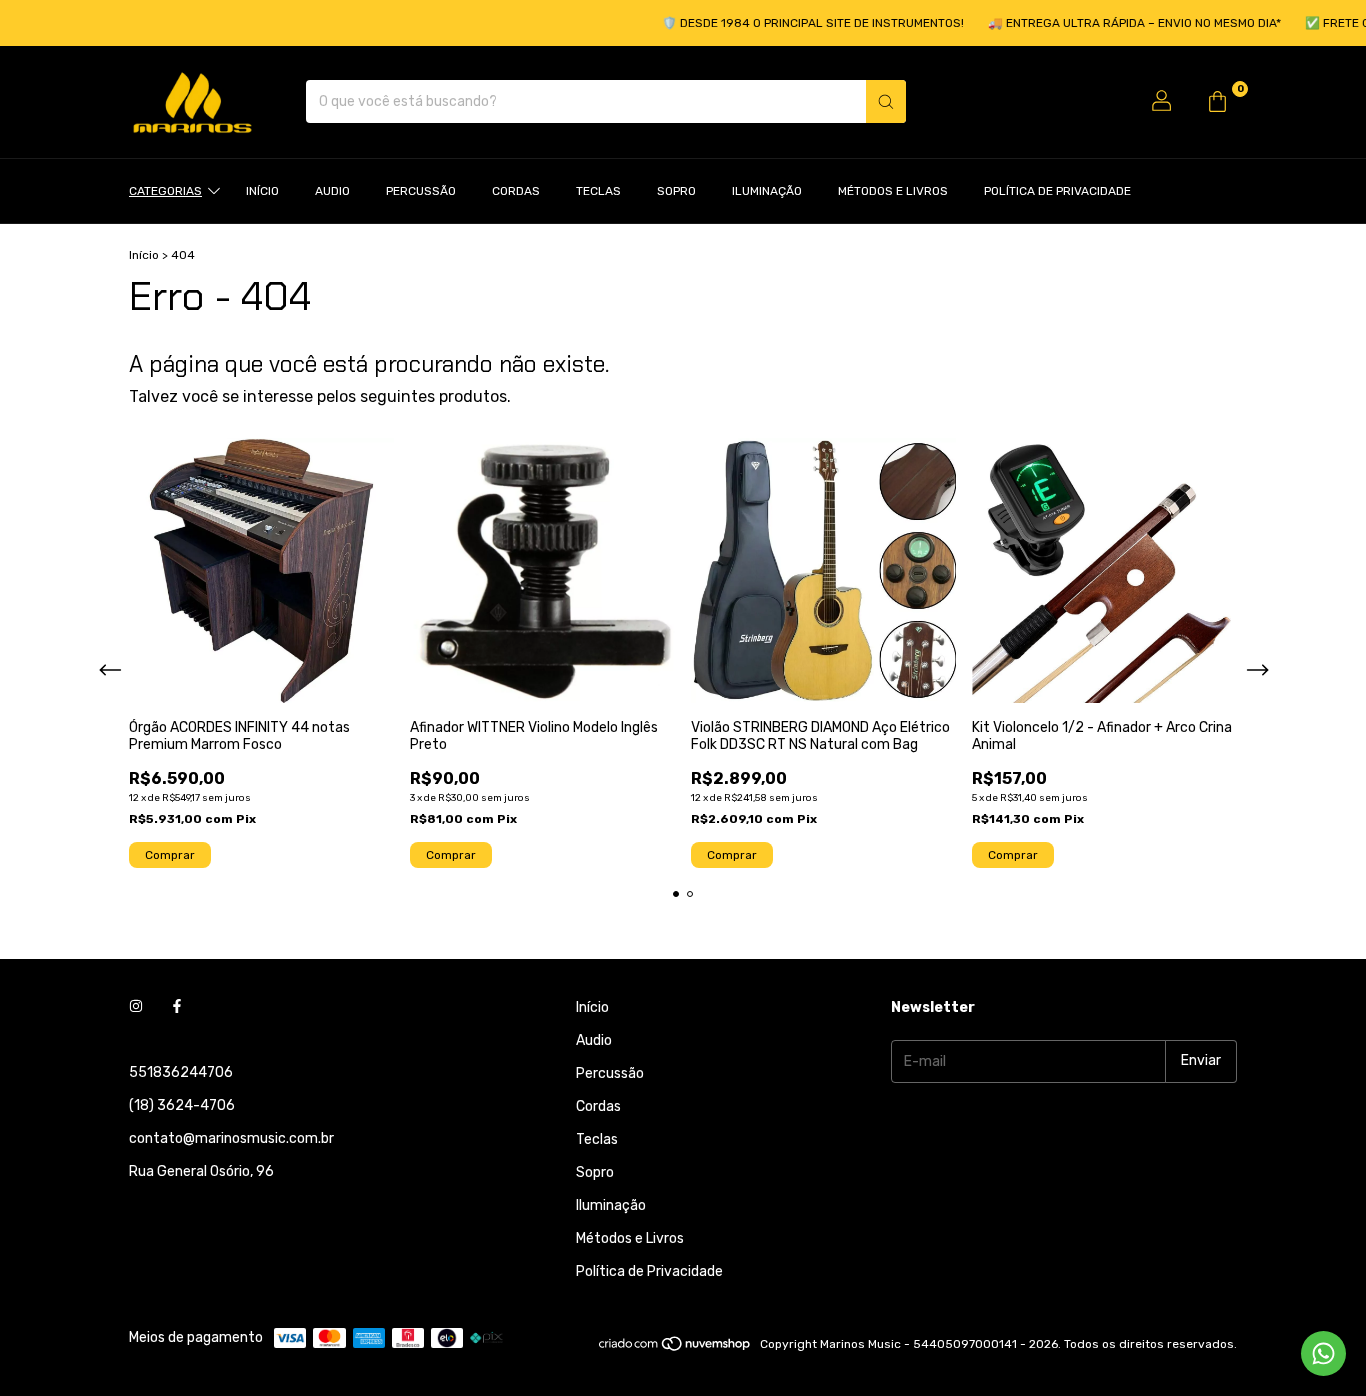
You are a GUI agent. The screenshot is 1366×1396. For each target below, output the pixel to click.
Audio (332, 191)
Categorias (165, 191)
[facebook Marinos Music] (177, 1007)
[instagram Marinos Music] (136, 1007)
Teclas (598, 191)
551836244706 (181, 1072)
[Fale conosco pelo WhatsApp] (1323, 1353)
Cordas (516, 191)
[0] (1217, 102)
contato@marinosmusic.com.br (231, 1138)
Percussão (421, 191)
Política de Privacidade (1057, 191)
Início (262, 191)
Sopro (676, 191)
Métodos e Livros (893, 191)
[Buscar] (886, 101)
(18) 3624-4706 (182, 1105)
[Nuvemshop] (675, 1349)
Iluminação (767, 191)
